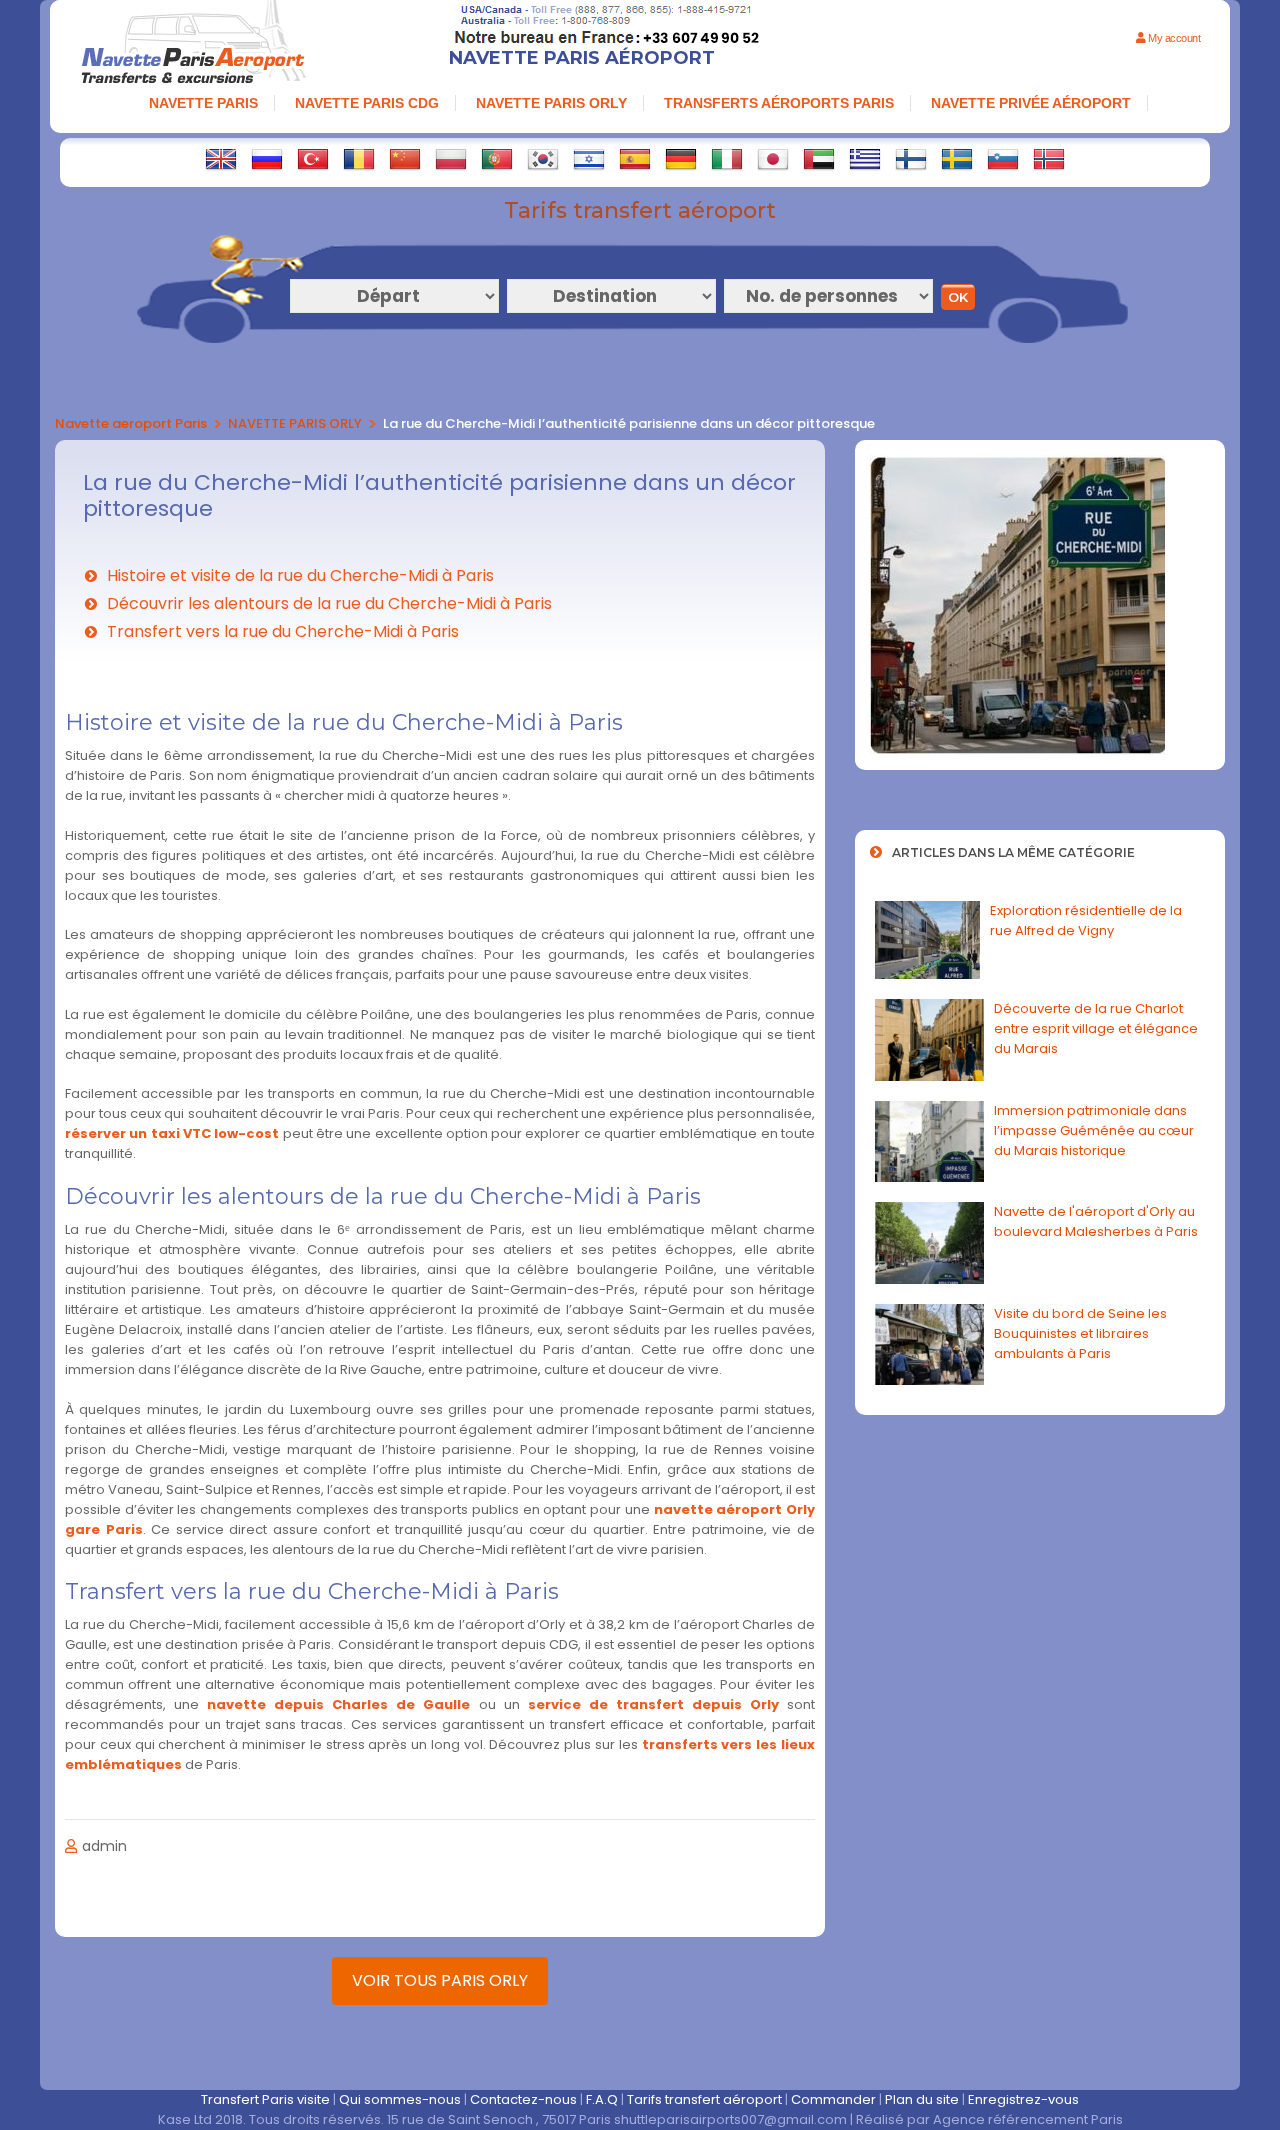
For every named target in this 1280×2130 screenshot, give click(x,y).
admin (104, 1846)
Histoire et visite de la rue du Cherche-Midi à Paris (300, 575)
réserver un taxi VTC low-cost (172, 1133)
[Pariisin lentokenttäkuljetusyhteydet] (911, 159)
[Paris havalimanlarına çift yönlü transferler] (313, 159)
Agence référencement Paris (1028, 2119)
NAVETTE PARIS (203, 103)
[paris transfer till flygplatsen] (957, 159)
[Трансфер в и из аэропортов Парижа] (267, 159)
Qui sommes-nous (400, 2099)
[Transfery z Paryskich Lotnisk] (451, 159)
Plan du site (922, 2099)
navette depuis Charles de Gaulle (338, 1704)
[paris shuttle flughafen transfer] (681, 159)
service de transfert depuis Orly (653, 1704)
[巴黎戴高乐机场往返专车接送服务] (405, 159)
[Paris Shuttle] (221, 159)
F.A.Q (602, 2099)
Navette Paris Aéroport (582, 58)
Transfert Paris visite (265, 2099)
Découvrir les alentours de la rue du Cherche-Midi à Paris (329, 603)
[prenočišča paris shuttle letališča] (1003, 159)
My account (1173, 38)
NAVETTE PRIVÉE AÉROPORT (1031, 103)
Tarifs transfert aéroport (704, 2099)
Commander (833, 2099)
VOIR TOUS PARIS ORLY (440, 1980)
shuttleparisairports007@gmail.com (730, 2119)
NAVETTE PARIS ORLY (551, 103)
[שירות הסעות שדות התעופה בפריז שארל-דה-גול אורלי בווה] (589, 159)
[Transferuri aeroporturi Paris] (359, 159)
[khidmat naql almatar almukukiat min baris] (819, 159)
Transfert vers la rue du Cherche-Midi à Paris (283, 631)
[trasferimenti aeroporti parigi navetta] (727, 159)
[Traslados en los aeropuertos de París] (635, 159)
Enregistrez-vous (1023, 2099)
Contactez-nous (523, 2099)
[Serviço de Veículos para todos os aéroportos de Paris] (497, 159)
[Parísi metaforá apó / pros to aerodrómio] (865, 159)
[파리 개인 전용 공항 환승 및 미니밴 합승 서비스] (543, 159)
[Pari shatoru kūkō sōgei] (773, 159)
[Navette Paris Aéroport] (193, 44)
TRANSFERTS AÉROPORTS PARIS (779, 103)
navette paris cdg (367, 103)
